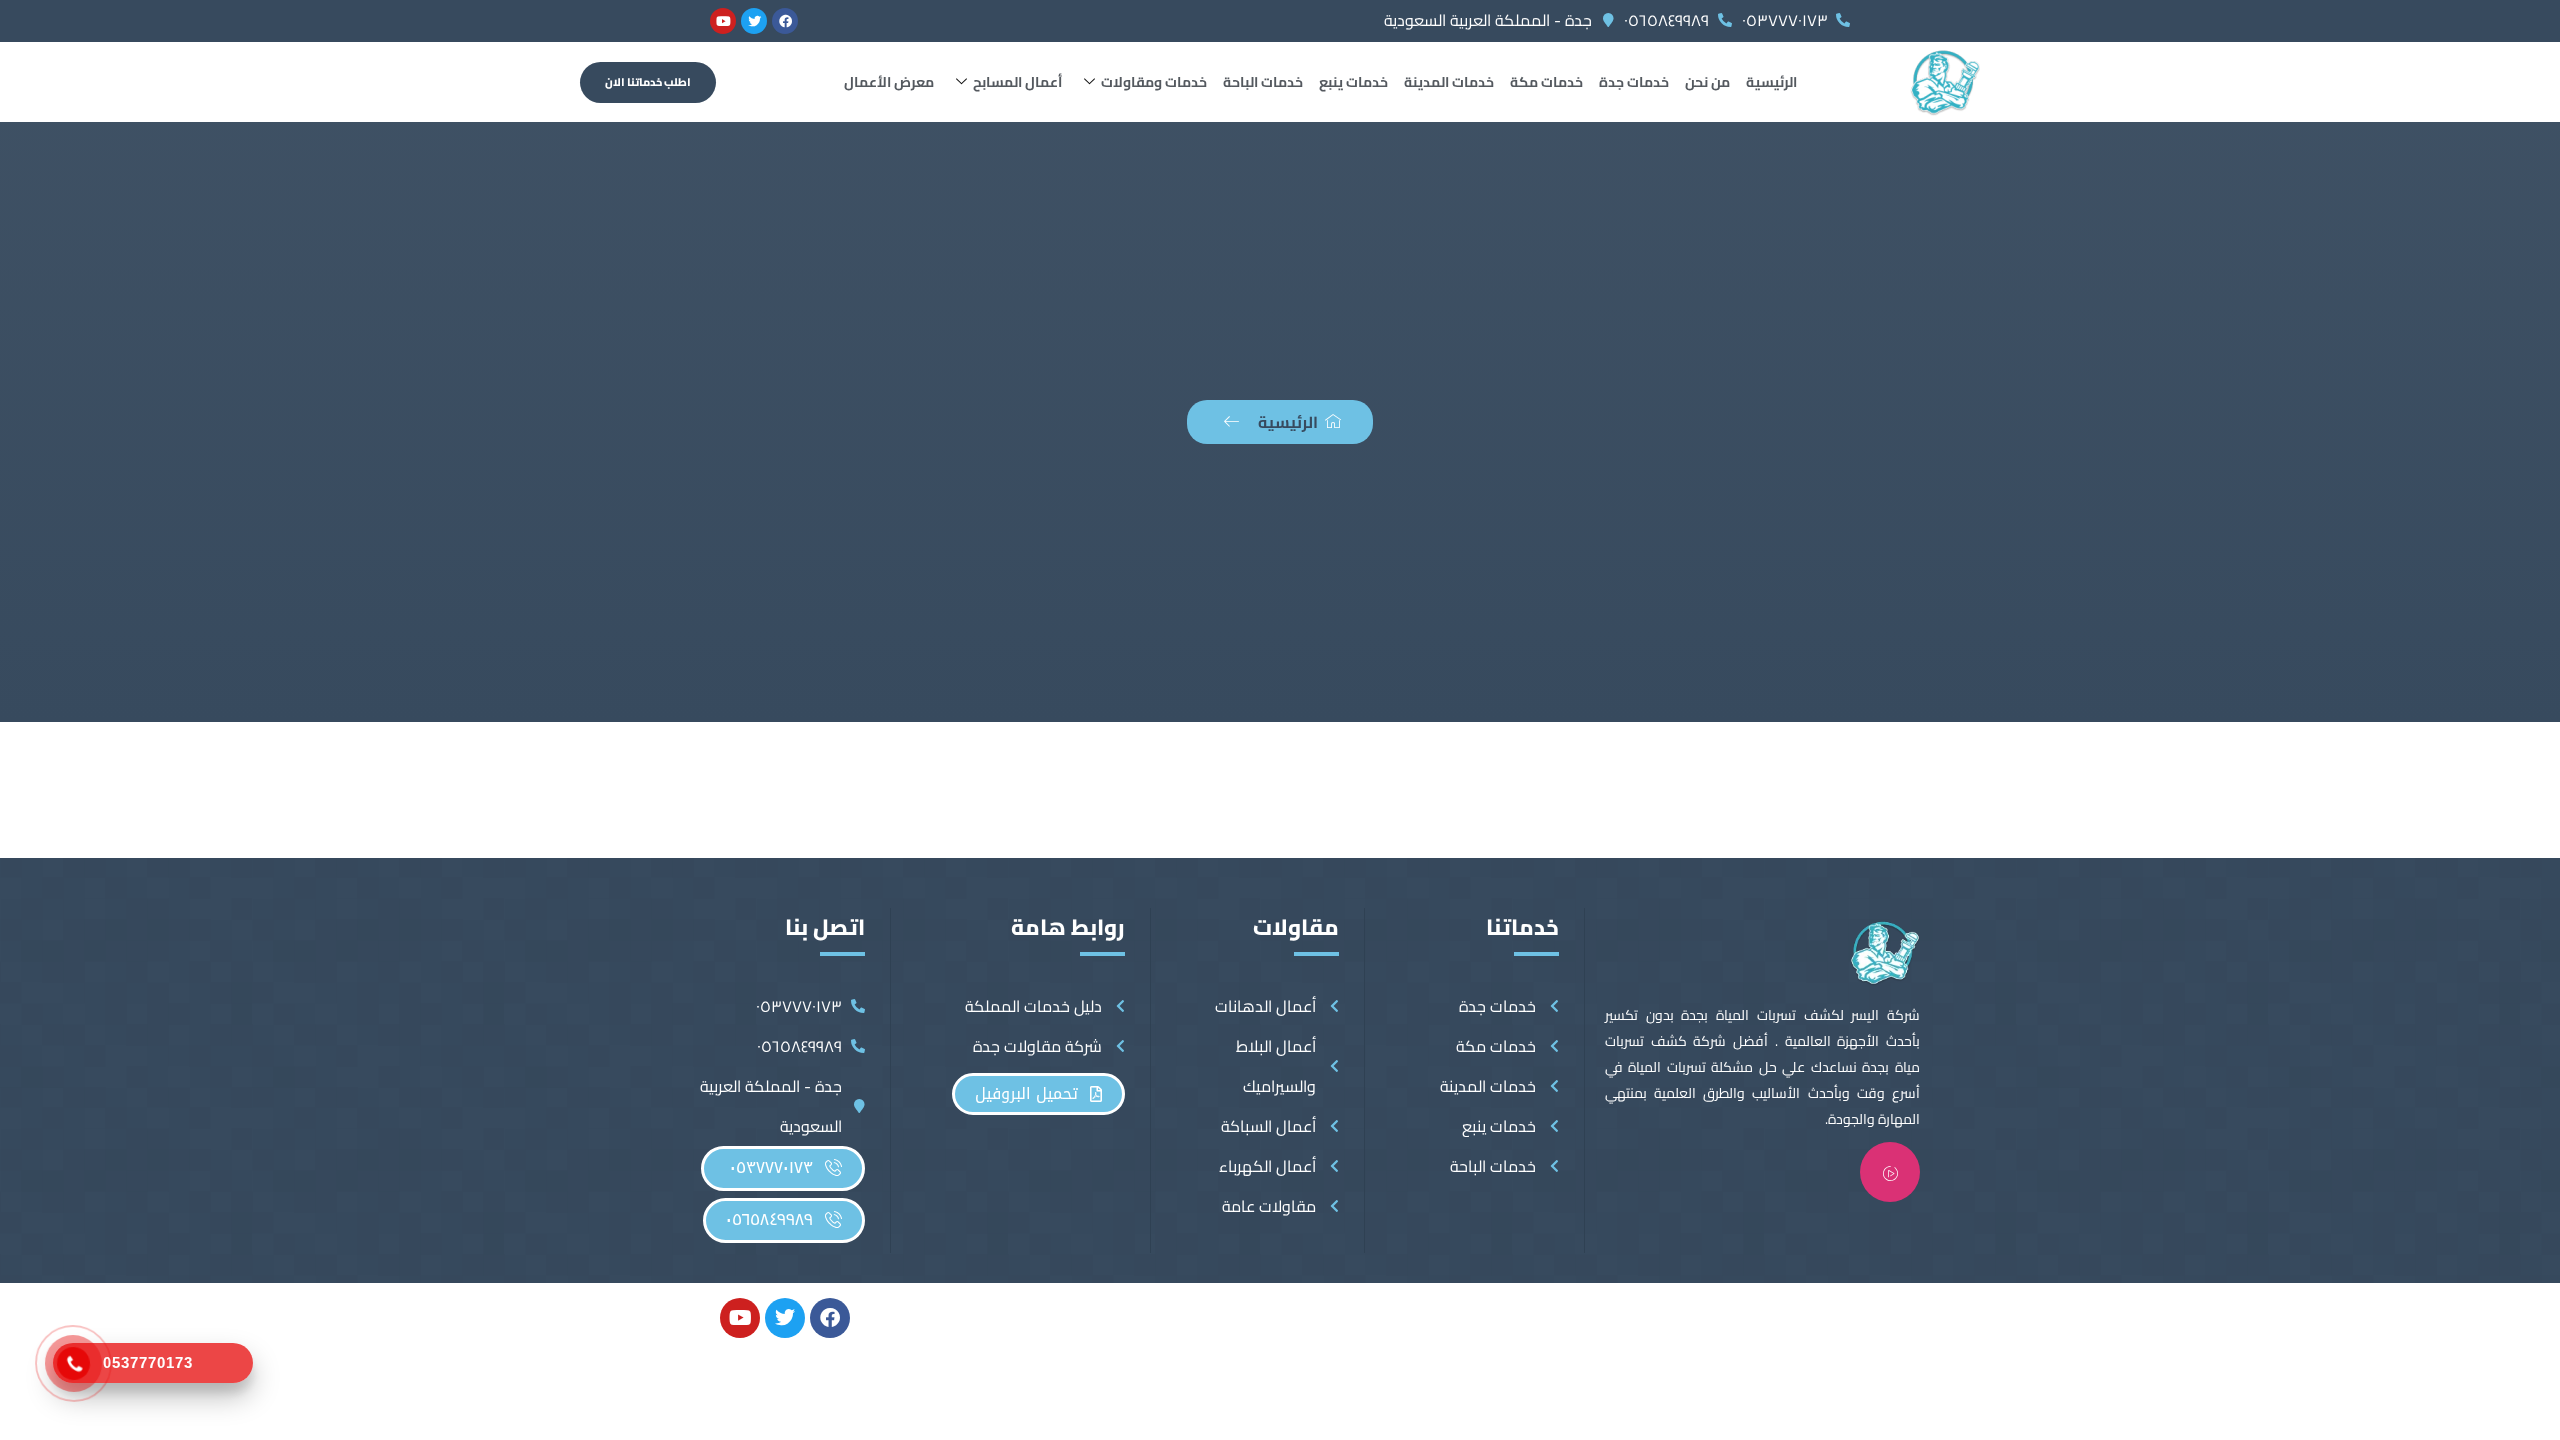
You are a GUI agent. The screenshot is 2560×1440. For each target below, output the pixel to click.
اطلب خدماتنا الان (648, 82)
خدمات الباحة (1263, 82)
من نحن (1707, 82)
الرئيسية (1771, 82)
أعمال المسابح (1017, 82)
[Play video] (1890, 1172)
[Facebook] (785, 21)
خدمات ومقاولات (1154, 82)
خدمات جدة (1634, 82)
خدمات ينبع (1353, 82)
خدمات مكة (1546, 82)
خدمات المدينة (1449, 82)
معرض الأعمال (889, 82)
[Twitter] (754, 21)
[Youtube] (723, 21)
